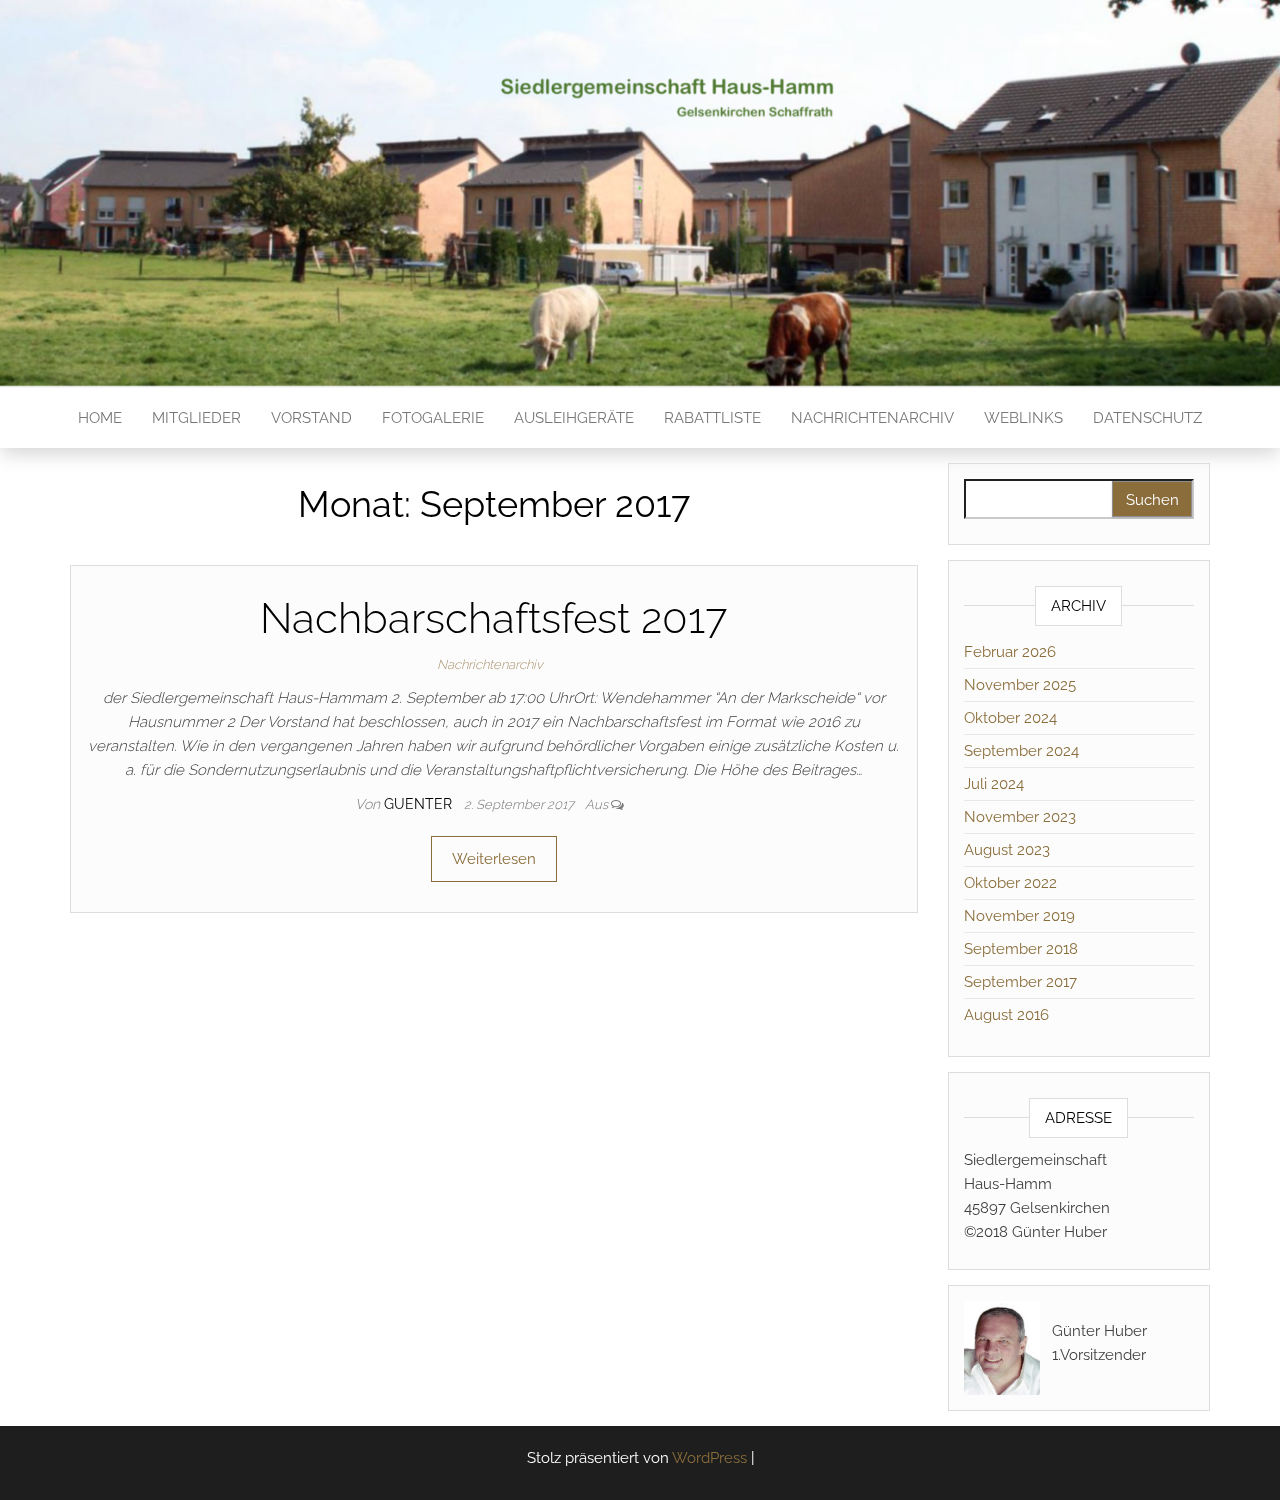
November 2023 (1020, 817)
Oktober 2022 (1010, 883)
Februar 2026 (1010, 652)
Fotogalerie (433, 418)
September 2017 (1020, 982)
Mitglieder (196, 418)
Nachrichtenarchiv (872, 418)
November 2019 (1019, 916)
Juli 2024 (994, 784)
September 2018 (1021, 949)
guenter (420, 804)
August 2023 (1007, 850)
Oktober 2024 (1010, 718)
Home (100, 418)
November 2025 (1020, 685)
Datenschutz (1147, 418)
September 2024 (1021, 751)
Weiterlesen (494, 859)
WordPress (709, 1458)
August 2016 (1006, 1015)
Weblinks (1023, 418)
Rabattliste (712, 418)
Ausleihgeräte (574, 418)
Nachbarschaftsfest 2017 (493, 618)
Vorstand (311, 418)
